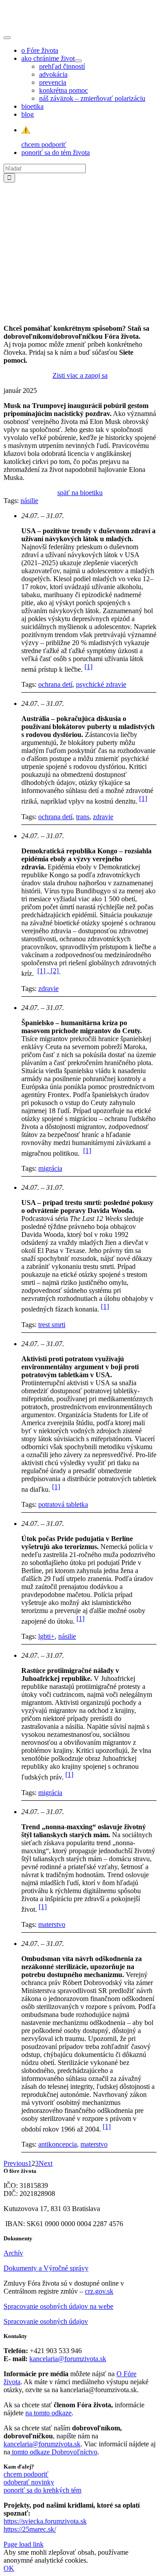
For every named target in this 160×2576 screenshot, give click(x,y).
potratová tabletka (63, 1504)
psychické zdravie (101, 684)
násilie (29, 501)
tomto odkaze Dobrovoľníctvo (55, 2452)
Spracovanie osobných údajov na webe (58, 2306)
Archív (13, 2253)
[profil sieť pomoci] (80, 313)
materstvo (52, 1924)
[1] (88, 667)
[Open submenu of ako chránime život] (78, 61)
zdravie (103, 817)
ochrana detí (55, 684)
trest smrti (52, 1325)
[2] (56, 971)
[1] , (44, 971)
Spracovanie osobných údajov (46, 2321)
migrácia (50, 1168)
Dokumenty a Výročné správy (46, 2268)
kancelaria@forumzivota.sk (68, 2359)
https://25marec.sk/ (30, 2529)
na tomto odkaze (48, 2413)
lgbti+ (46, 1636)
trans (83, 817)
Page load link (24, 2544)
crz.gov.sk (99, 2291)
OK (9, 2568)
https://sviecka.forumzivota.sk (45, 2521)
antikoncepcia (58, 2144)
